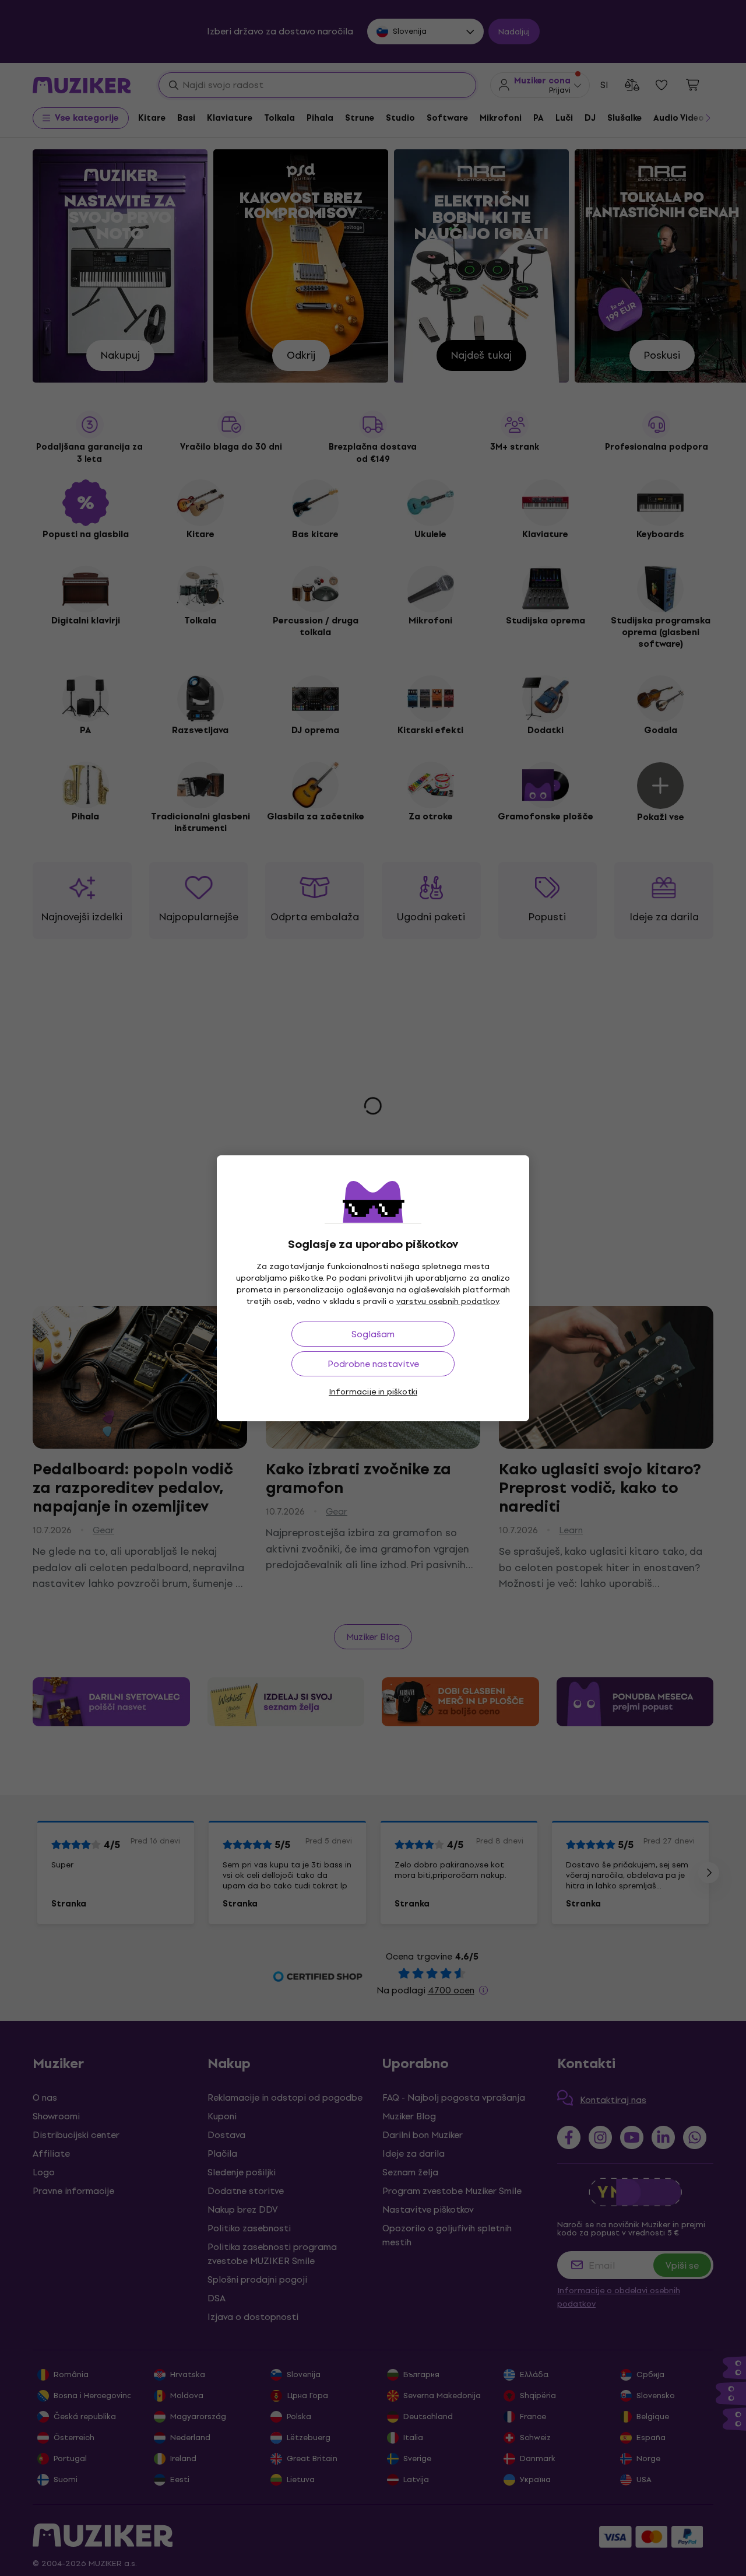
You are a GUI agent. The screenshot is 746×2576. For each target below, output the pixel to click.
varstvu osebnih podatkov (448, 1301)
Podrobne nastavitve (373, 1364)
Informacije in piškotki (373, 1392)
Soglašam (373, 1334)
